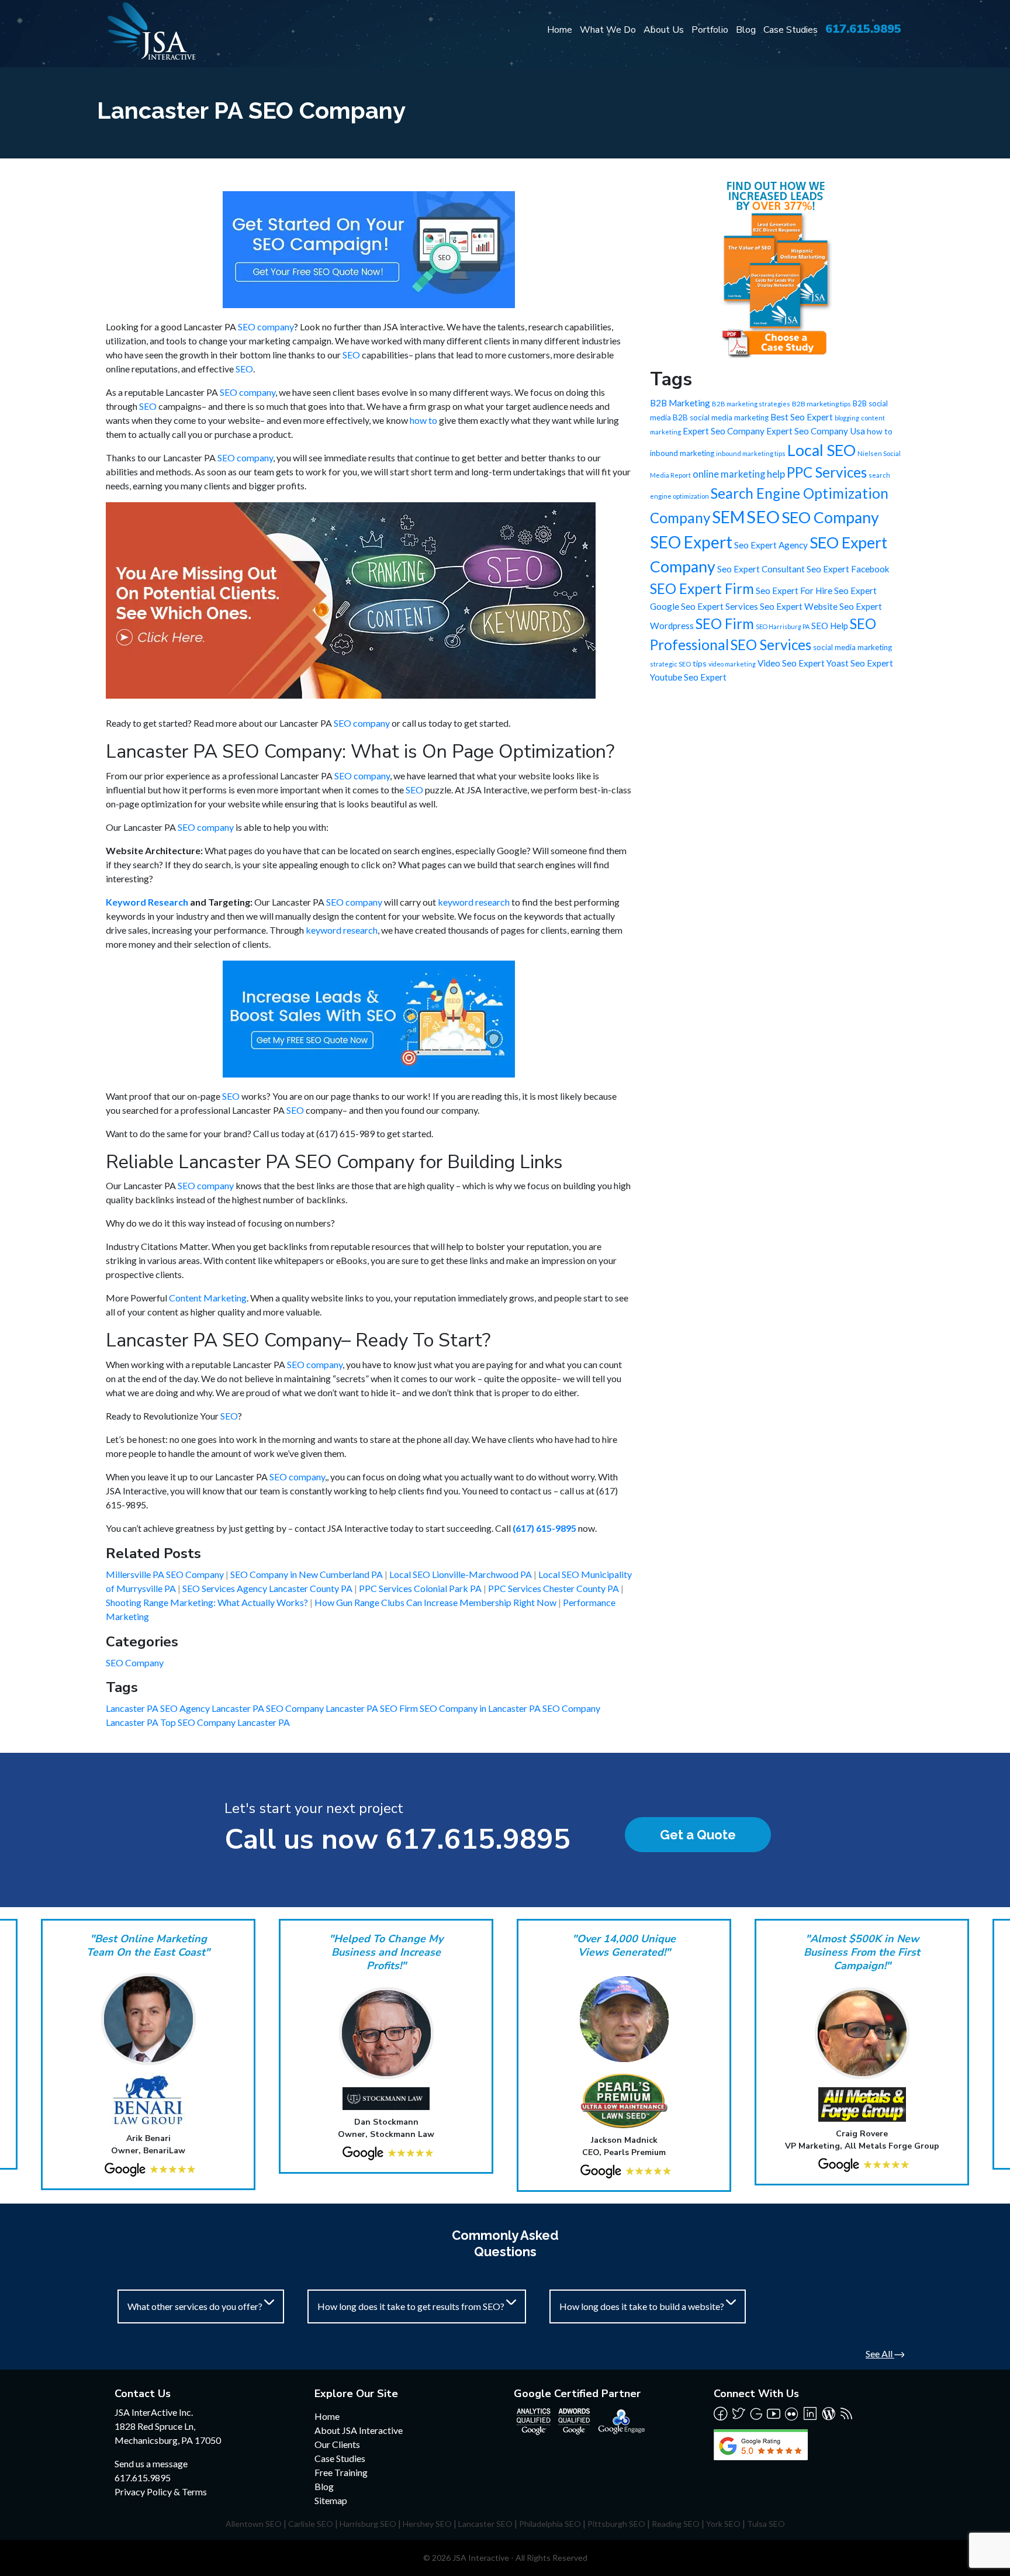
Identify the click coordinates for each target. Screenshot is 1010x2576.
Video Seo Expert (791, 663)
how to (423, 420)
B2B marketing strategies (751, 404)
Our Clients (337, 2444)
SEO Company (135, 1662)
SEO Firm (725, 624)
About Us (664, 30)
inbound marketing (682, 453)
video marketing (732, 664)
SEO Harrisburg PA (783, 626)
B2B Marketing (680, 403)
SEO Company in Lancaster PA (481, 1708)
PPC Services (827, 472)
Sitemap (331, 2500)
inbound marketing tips (751, 453)
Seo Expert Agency (771, 545)
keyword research (474, 902)
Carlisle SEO (311, 2524)
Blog (746, 30)
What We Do (608, 30)
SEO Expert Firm (702, 588)
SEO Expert (691, 542)
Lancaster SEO (485, 2524)
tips (700, 663)
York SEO (723, 2524)
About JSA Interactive (359, 2430)
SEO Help (830, 626)
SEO (351, 355)
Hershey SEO (427, 2524)
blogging (847, 418)
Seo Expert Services (720, 606)
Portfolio (710, 30)
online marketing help (739, 474)
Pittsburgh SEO (616, 2524)
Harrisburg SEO (368, 2524)
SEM (728, 517)
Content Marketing (208, 1298)
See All (880, 2354)
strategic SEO (670, 664)
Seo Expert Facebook (848, 569)
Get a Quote (698, 1835)
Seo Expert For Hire (794, 591)
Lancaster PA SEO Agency (159, 1708)
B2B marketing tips (822, 404)
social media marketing (852, 647)
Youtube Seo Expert (688, 677)
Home (560, 30)
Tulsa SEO (766, 2524)
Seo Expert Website (799, 606)
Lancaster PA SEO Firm (373, 1708)
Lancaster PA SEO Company (269, 1708)
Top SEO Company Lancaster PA (225, 1722)
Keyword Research (147, 902)
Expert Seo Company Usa (816, 431)
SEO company (266, 327)
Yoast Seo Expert (860, 663)
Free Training (341, 2472)
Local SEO (822, 450)
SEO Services (771, 645)
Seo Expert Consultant (761, 569)
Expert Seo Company (724, 431)
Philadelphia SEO (550, 2524)
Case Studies (791, 30)
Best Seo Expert (802, 417)
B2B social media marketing (721, 417)
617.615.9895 (863, 29)
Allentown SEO (254, 2524)
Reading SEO (676, 2524)
